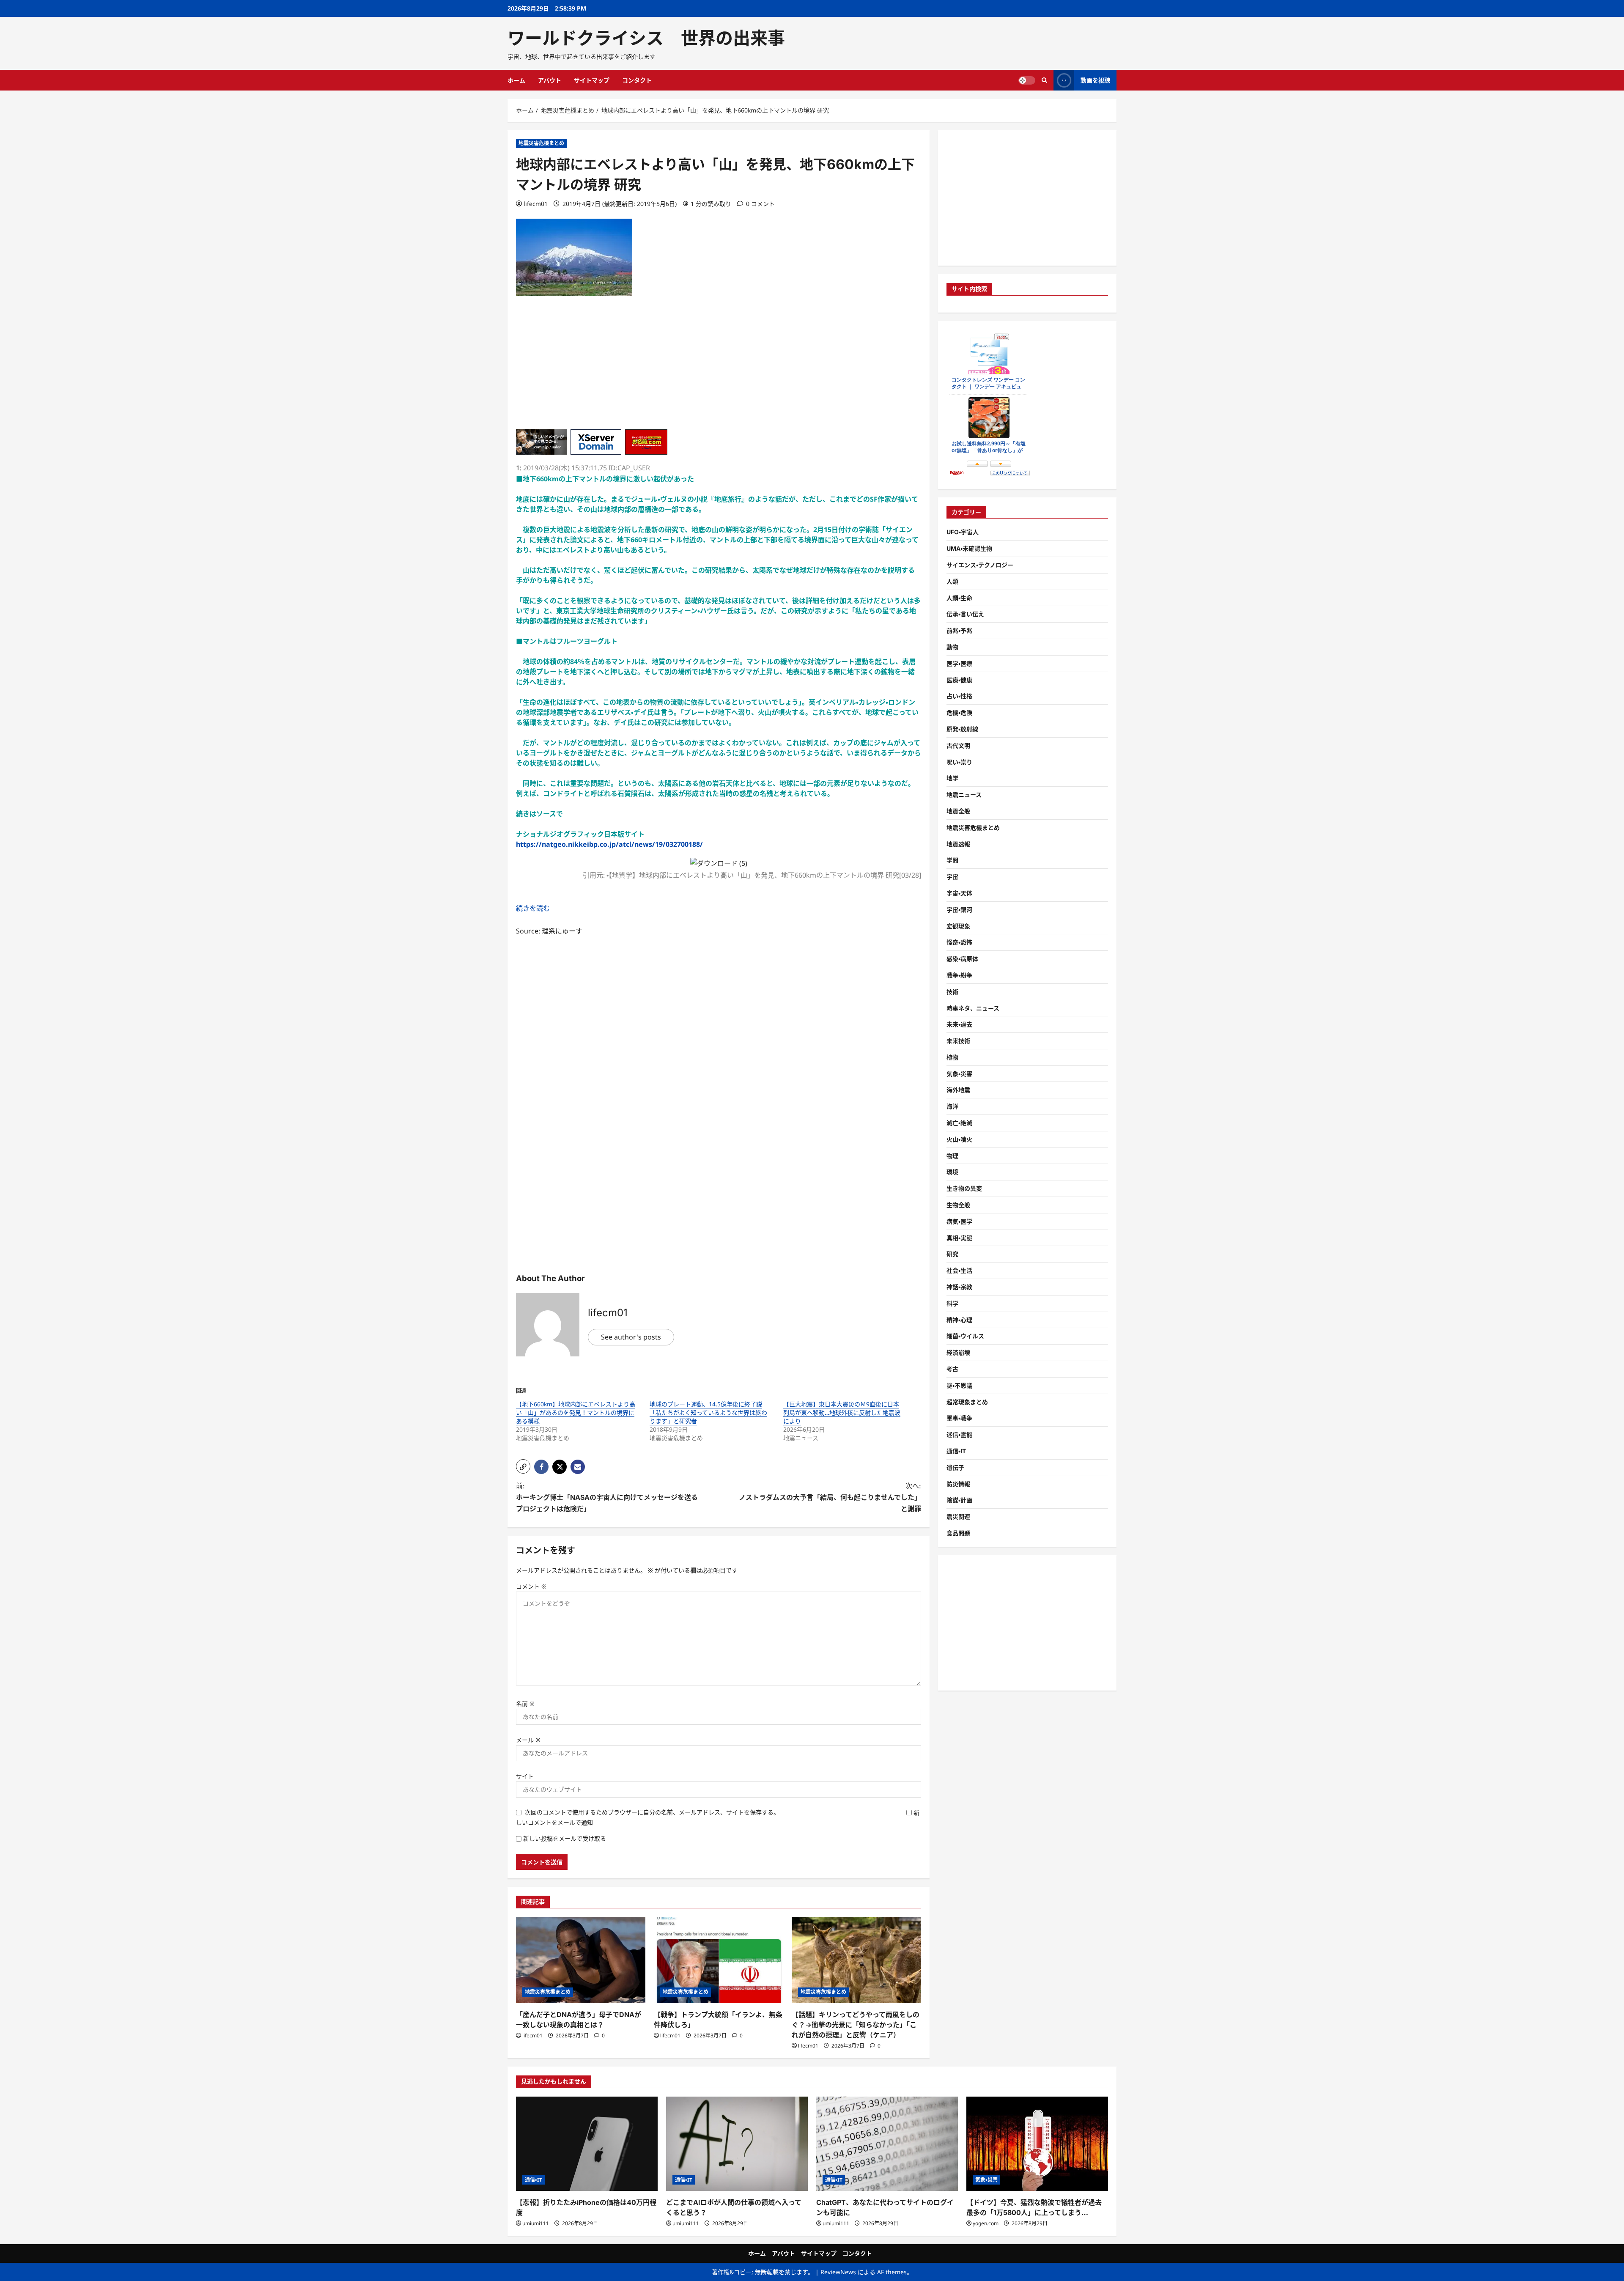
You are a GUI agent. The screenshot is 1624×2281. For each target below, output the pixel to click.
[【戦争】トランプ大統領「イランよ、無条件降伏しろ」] (719, 1960)
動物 (952, 647)
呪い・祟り (959, 762)
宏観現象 (958, 926)
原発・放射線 (962, 729)
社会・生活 (959, 1270)
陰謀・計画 (959, 1500)
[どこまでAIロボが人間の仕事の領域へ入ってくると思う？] (737, 2144)
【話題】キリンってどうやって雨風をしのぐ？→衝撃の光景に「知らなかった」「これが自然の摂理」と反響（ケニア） (856, 2025)
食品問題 (958, 1533)
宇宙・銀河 (959, 910)
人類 (952, 581)
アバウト (550, 80)
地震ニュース (964, 795)
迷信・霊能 (959, 1434)
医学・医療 (959, 663)
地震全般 (958, 811)
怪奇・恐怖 (959, 942)
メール (528, 1740)
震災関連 (958, 1517)
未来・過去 (959, 1024)
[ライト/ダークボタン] (1027, 80)
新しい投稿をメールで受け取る (565, 1838)
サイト (525, 1776)
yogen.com (986, 2223)
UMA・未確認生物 (969, 548)
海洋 (952, 1106)
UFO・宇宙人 (963, 532)
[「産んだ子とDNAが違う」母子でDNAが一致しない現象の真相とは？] (581, 1960)
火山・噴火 (959, 1139)
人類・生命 (959, 598)
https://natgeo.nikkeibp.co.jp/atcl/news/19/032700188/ (609, 844)
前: (607, 1497)
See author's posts (631, 1337)
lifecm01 (536, 204)
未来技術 (958, 1041)
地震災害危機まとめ (541, 143)
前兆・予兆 (959, 630)
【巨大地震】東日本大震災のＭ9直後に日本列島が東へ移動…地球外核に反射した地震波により (842, 1412)
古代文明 (958, 745)
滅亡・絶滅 (959, 1123)
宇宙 (952, 877)
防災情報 (958, 1484)
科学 (952, 1303)
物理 (952, 1156)
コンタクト (637, 80)
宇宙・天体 (959, 893)
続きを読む (533, 908)
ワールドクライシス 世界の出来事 (646, 38)
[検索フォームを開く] (1044, 80)
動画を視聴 (1095, 80)
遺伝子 (955, 1467)
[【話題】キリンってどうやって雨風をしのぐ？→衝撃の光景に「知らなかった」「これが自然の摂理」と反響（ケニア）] (856, 1960)
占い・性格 (959, 696)
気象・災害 (959, 1074)
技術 (952, 992)
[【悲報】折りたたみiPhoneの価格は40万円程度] (587, 2144)
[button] (523, 1466)
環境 (952, 1172)
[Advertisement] (719, 370)
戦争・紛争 (959, 975)
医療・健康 (959, 680)
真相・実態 (959, 1238)
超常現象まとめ (967, 1402)
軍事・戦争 (959, 1418)
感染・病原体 (962, 959)
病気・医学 (959, 1221)
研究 (952, 1254)
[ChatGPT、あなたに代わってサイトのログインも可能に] (887, 2144)
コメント (531, 1586)
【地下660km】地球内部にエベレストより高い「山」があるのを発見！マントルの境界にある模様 (576, 1412)
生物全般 (958, 1205)
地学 (952, 778)
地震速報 (958, 844)
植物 (952, 1057)
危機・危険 (959, 712)
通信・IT (956, 1451)
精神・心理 (959, 1320)
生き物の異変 (964, 1188)
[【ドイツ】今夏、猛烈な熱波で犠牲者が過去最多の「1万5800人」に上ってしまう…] (1037, 2144)
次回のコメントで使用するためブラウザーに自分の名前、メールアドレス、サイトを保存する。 (652, 1812)
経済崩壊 (958, 1352)
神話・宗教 (959, 1287)
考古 (952, 1369)
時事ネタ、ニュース (973, 1008)
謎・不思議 (959, 1385)
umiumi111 (536, 2223)
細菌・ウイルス (965, 1336)
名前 (525, 1703)
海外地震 (958, 1090)
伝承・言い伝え (965, 614)
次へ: (830, 1497)
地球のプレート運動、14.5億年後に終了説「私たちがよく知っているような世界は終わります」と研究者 (708, 1412)
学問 (952, 860)
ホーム (516, 80)
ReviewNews (838, 2272)
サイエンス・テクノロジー (980, 565)
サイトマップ (592, 80)
